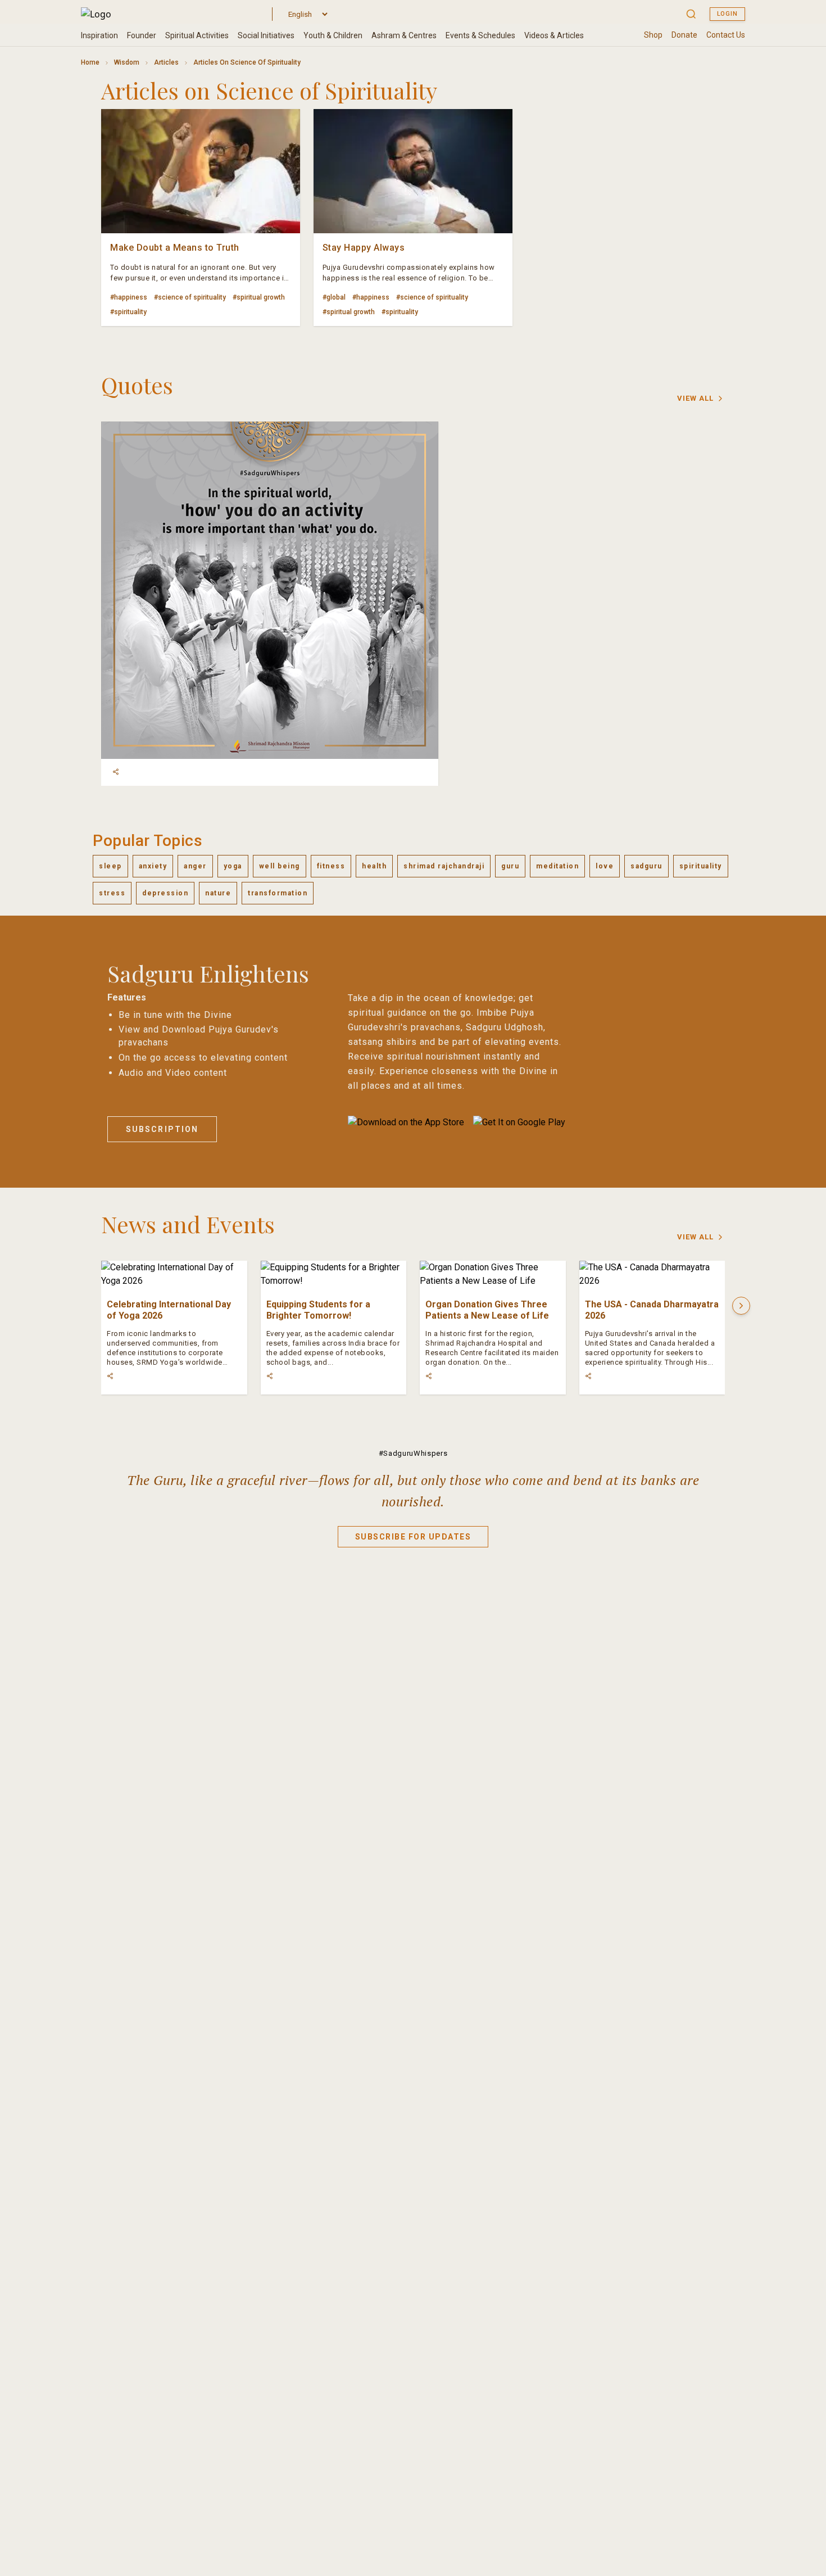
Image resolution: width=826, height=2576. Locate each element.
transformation (278, 893)
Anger (195, 866)
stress (112, 893)
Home (90, 62)
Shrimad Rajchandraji (444, 866)
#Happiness (129, 297)
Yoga (233, 866)
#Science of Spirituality (190, 297)
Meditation (557, 866)
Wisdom (127, 62)
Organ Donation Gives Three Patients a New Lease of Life (487, 1310)
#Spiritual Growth (259, 297)
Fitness (331, 866)
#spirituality (128, 312)
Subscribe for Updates (413, 1537)
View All (695, 398)
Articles (166, 62)
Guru (510, 866)
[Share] (116, 772)
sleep (110, 866)
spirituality (701, 866)
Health (374, 866)
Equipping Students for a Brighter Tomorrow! (318, 1310)
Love (605, 866)
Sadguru (646, 866)
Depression (165, 893)
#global (334, 297)
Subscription (162, 1129)
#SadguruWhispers (413, 1453)
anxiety (153, 866)
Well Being (280, 866)
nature (218, 893)
